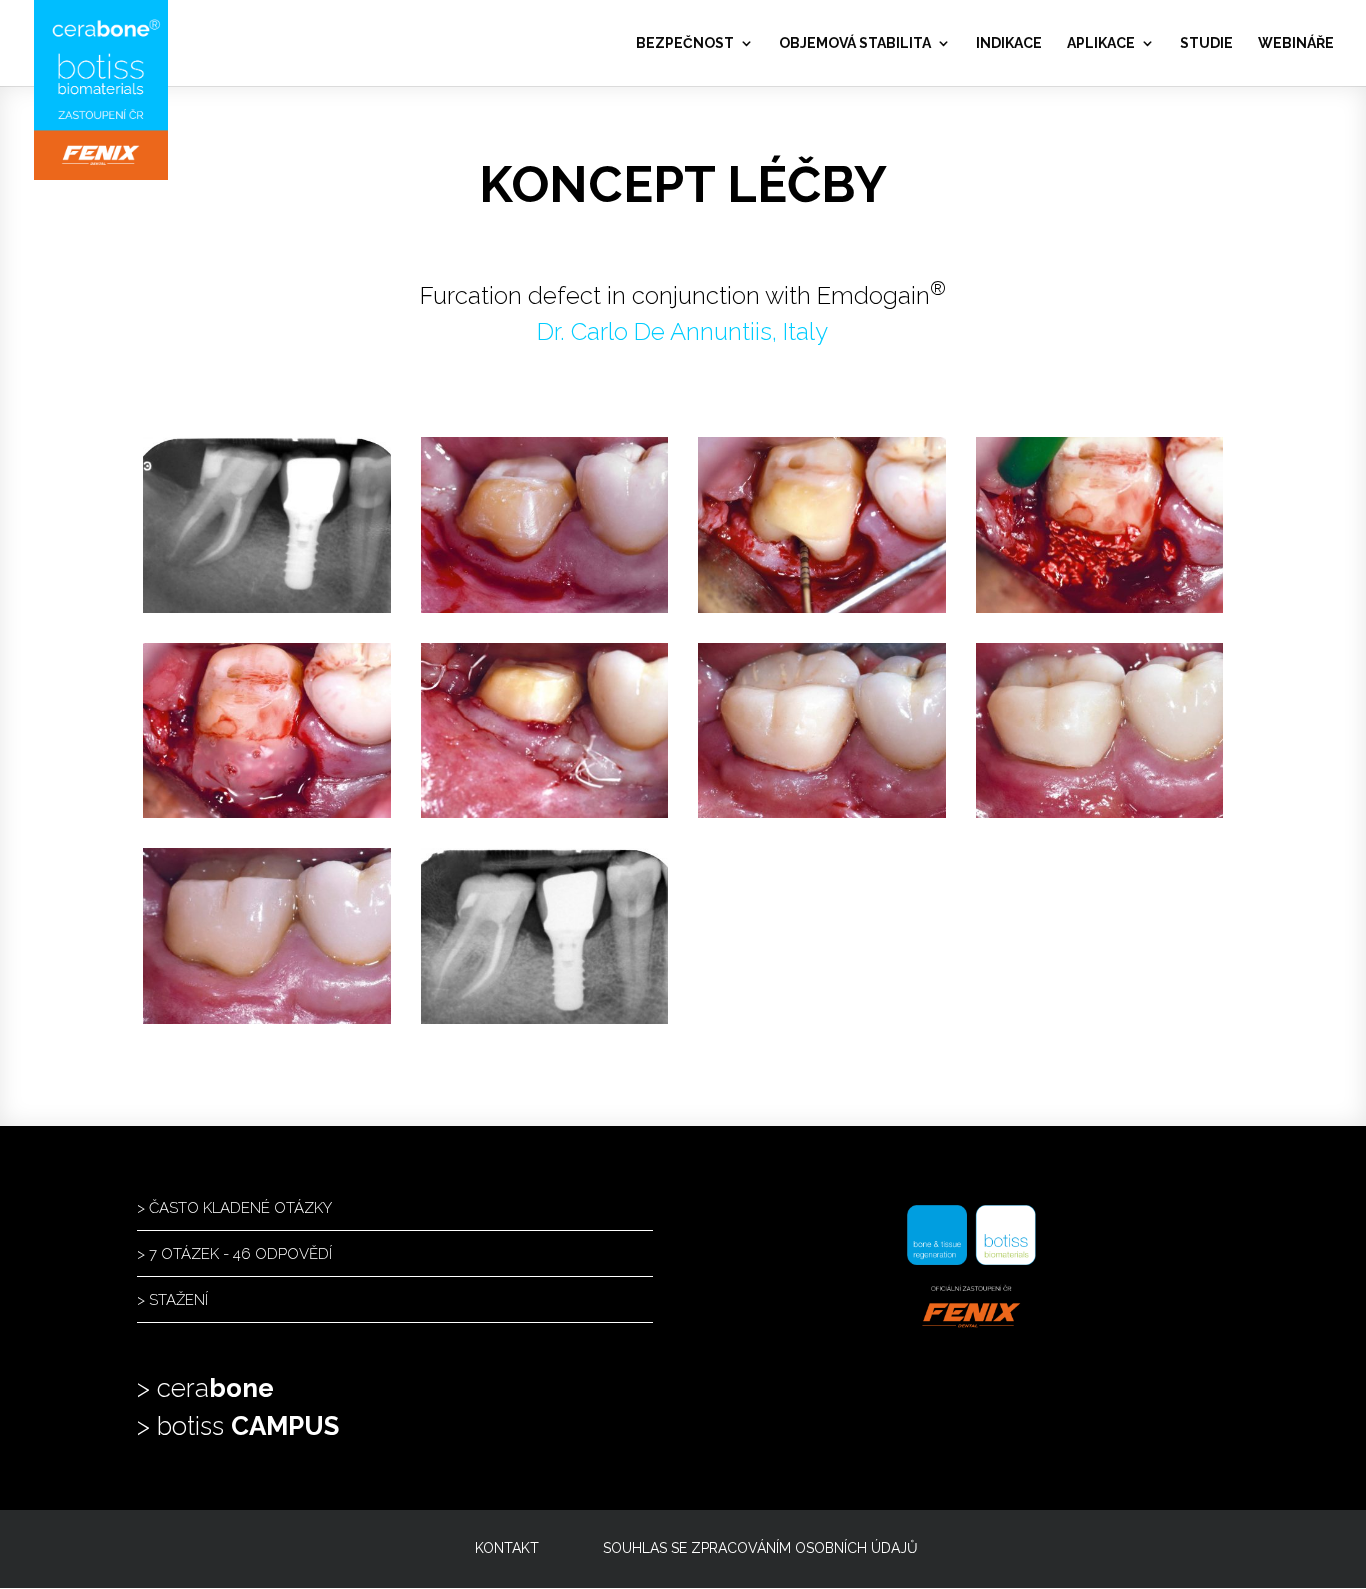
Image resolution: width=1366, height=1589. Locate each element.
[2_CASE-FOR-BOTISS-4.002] (545, 607)
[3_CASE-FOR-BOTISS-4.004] (822, 607)
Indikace (1009, 43)
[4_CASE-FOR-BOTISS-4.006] (1100, 607)
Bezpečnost (685, 43)
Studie (1206, 43)
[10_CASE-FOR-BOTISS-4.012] (545, 1018)
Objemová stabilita (855, 43)
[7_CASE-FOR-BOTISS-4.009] (822, 812)
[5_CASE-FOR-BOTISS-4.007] (267, 812)
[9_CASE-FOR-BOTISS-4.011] (267, 1018)
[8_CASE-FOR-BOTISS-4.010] (1100, 812)
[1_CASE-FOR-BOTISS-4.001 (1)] (267, 607)
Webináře (1296, 43)
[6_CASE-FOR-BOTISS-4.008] (545, 812)
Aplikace (1101, 43)
